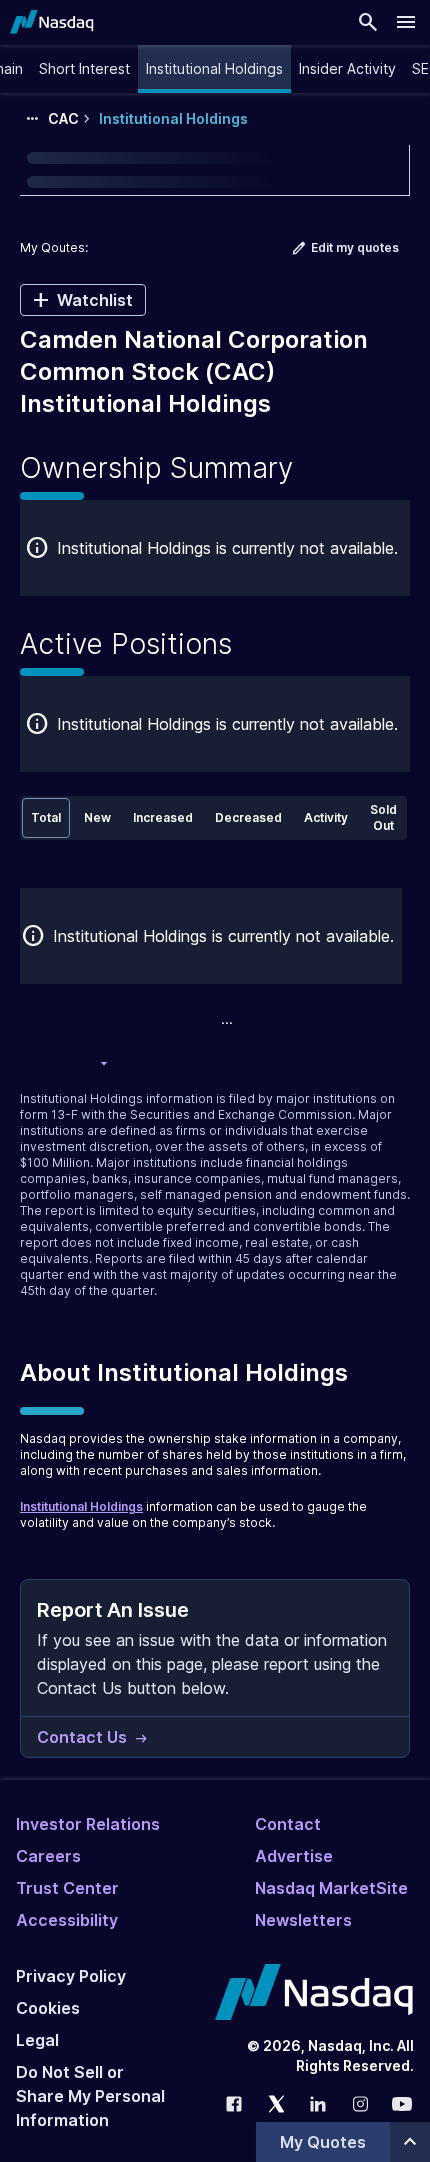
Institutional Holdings (81, 1506)
